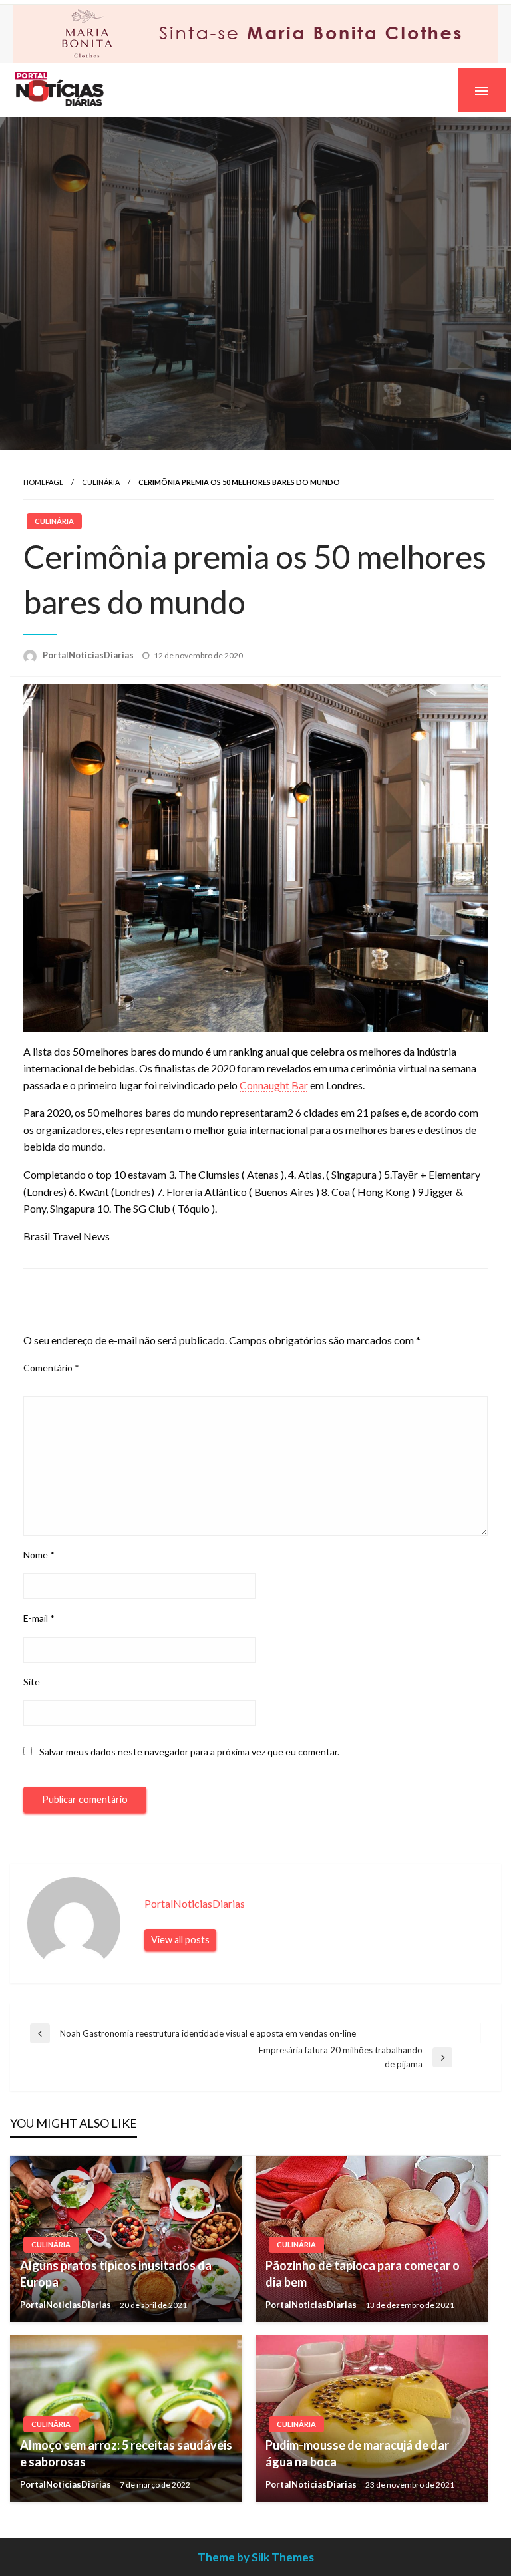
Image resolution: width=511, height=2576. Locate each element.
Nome (39, 1553)
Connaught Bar (274, 1084)
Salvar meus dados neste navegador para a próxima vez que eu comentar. (189, 1750)
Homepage (43, 481)
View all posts (180, 1938)
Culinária (101, 481)
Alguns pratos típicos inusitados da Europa (116, 2272)
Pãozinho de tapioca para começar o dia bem (363, 2272)
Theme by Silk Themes (256, 2556)
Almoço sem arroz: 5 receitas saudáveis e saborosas (126, 2452)
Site (32, 1680)
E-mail (39, 1617)
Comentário (51, 1366)
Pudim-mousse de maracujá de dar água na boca (357, 2452)
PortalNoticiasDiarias (89, 654)
